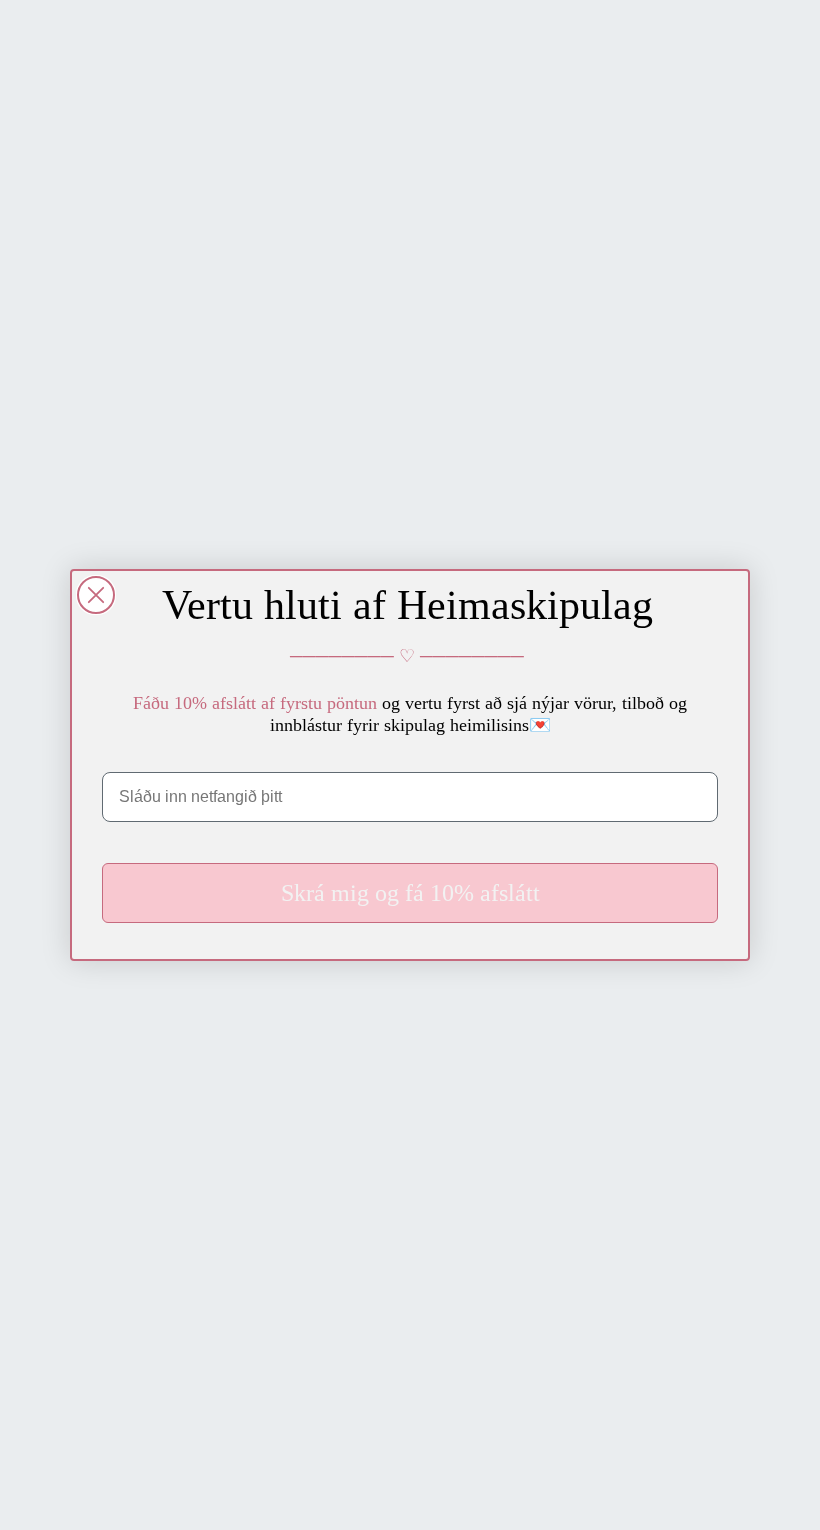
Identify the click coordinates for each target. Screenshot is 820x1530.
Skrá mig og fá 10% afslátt (410, 893)
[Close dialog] (96, 595)
